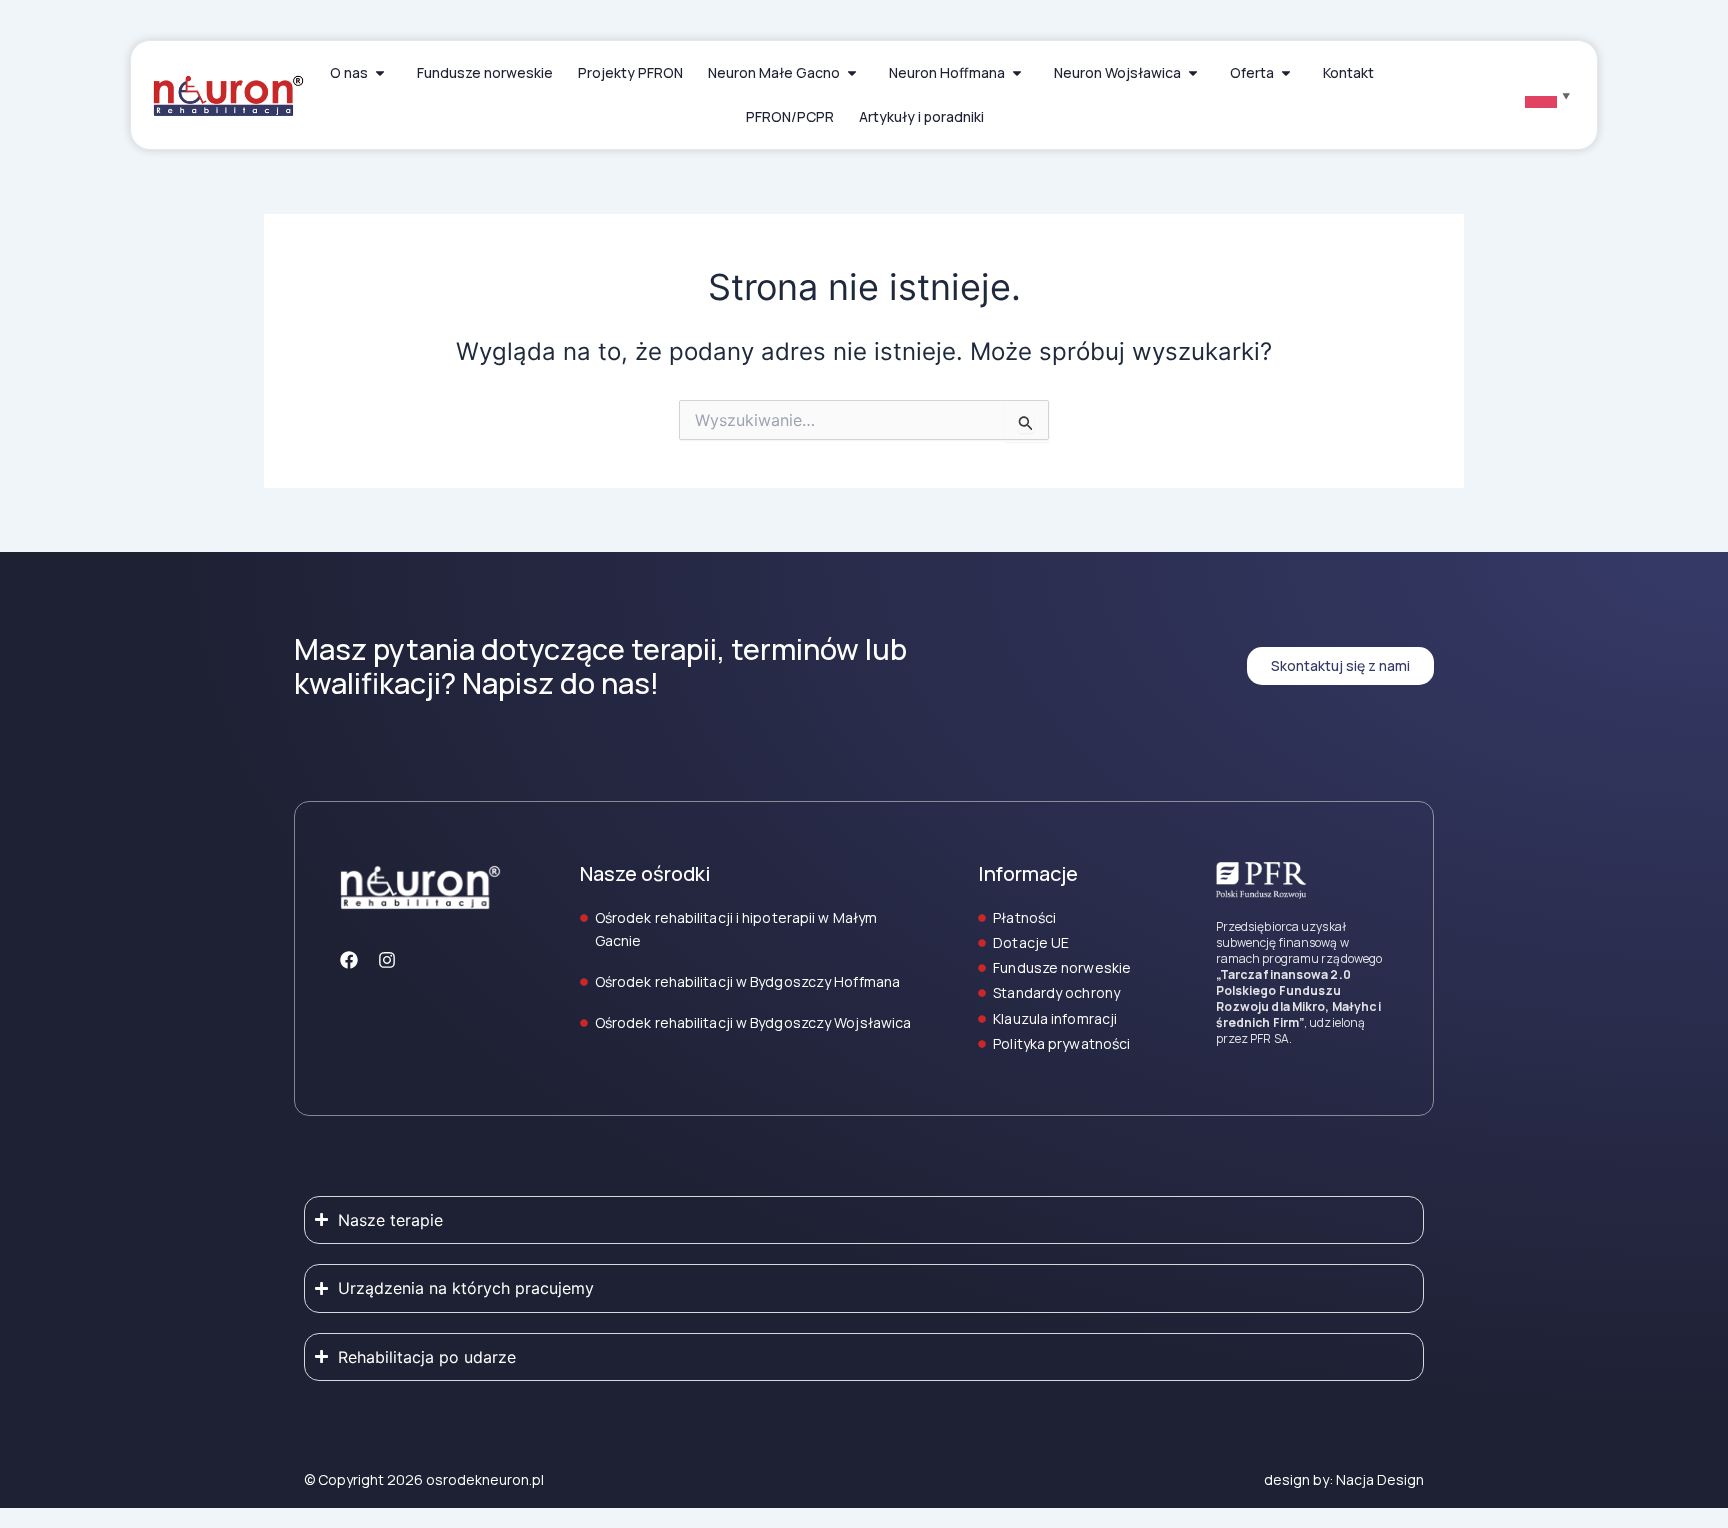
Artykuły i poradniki (921, 116)
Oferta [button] (1252, 72)
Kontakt (1348, 72)
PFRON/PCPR (790, 116)
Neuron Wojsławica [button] (1117, 72)
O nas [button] (349, 72)
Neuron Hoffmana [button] (947, 72)
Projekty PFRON (630, 72)
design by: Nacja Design (1344, 1479)
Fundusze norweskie (485, 72)
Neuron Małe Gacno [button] (774, 72)
